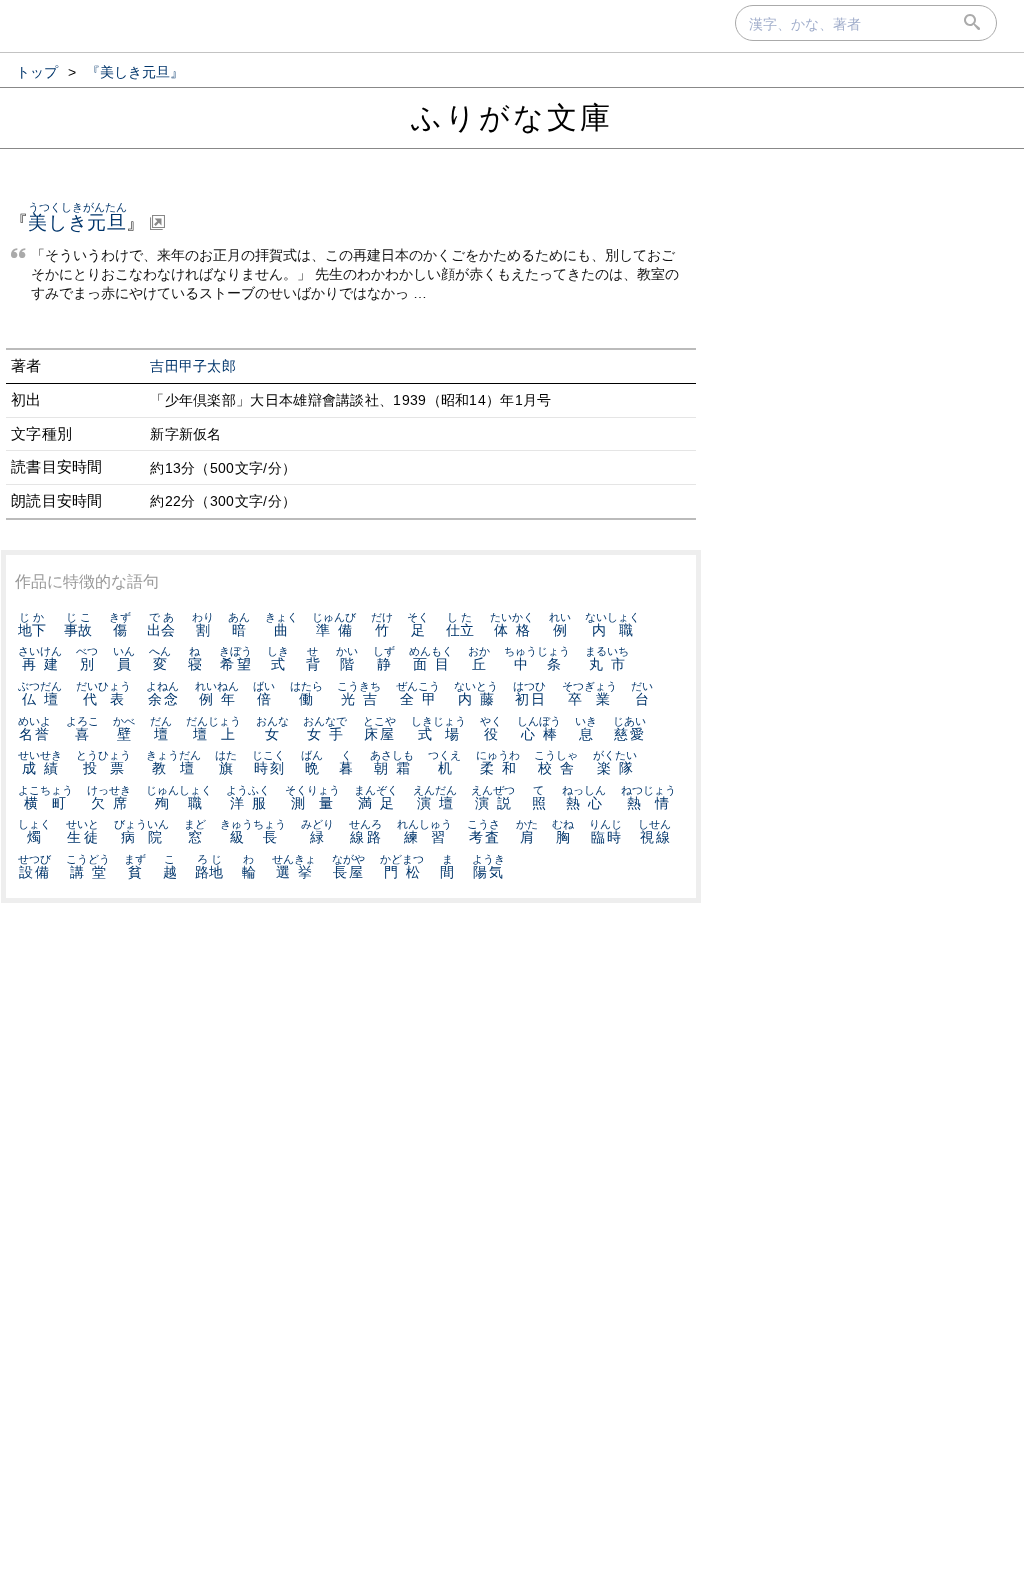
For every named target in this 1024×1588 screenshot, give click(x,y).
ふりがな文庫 (512, 117)
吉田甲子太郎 (193, 366)
